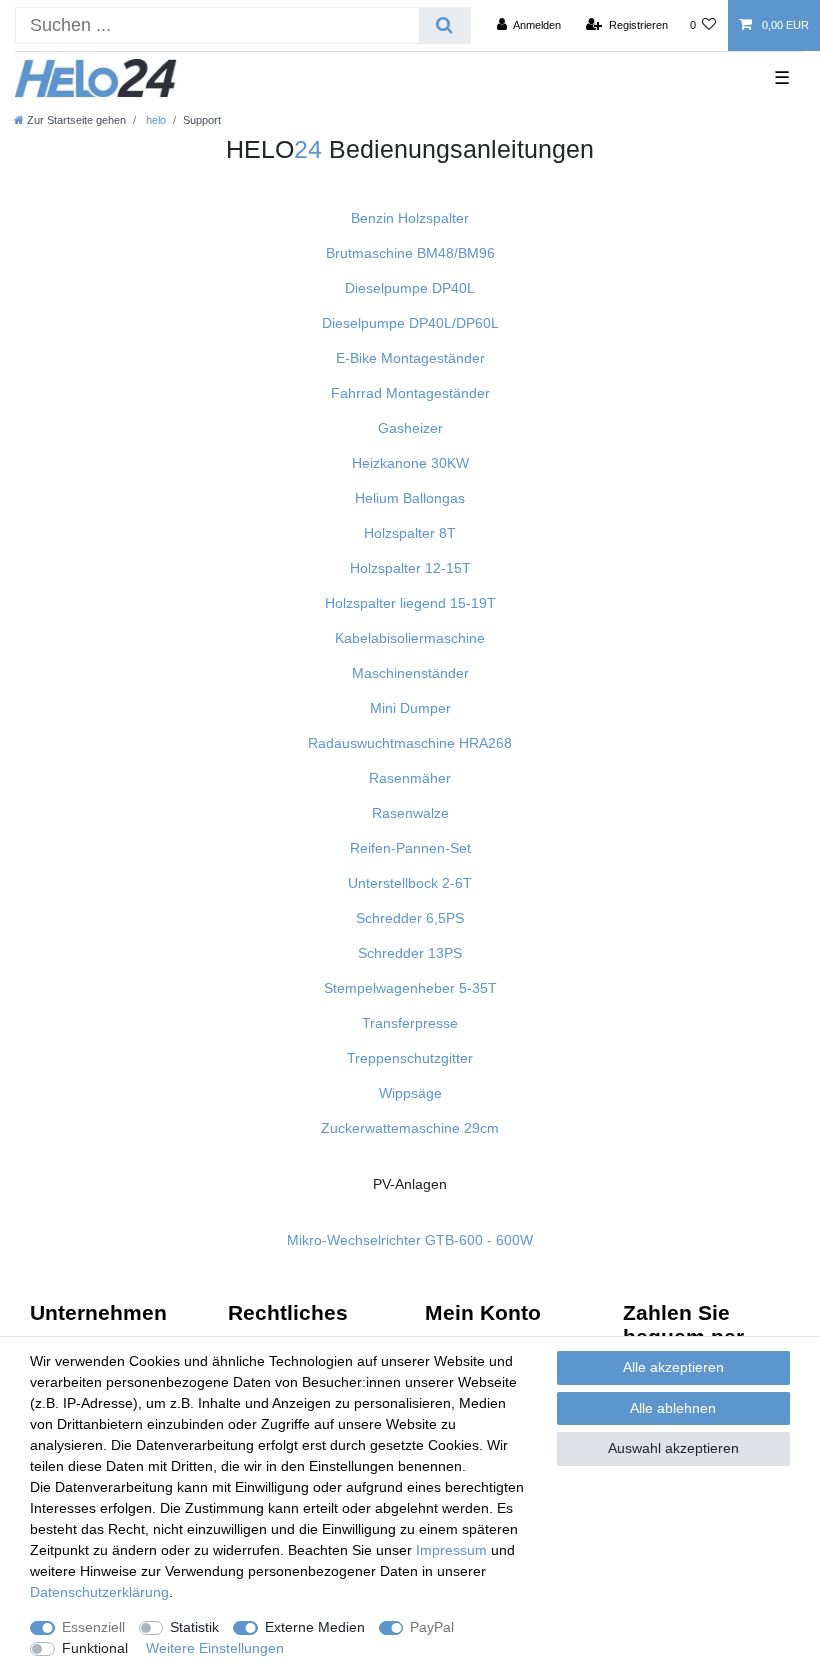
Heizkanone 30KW (410, 463)
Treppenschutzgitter (410, 1058)
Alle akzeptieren (673, 1367)
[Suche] (444, 25)
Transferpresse (410, 1023)
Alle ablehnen (673, 1408)
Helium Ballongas (410, 498)
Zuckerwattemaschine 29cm (410, 1128)
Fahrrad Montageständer (410, 393)
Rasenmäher (410, 778)
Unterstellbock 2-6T (410, 883)
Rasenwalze (410, 813)
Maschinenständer (410, 673)
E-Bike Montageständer (410, 358)
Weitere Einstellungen (215, 1648)
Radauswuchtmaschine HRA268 (410, 743)
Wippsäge (410, 1093)
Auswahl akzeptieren (673, 1448)
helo (154, 120)
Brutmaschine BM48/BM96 (410, 253)
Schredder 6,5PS (410, 918)
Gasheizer (410, 428)
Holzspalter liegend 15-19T (410, 603)
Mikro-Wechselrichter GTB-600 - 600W (410, 1240)
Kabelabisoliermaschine (410, 638)
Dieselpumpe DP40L (410, 288)
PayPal (432, 1627)
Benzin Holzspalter (410, 218)
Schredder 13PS (410, 953)
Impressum (451, 1550)
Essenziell (93, 1627)
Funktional (95, 1648)
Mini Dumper (410, 708)
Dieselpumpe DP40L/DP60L (410, 323)
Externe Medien (315, 1627)
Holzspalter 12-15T (410, 568)
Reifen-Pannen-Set (410, 848)
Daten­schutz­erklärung (99, 1592)
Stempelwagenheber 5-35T (410, 988)
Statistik (194, 1627)
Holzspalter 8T (410, 533)
